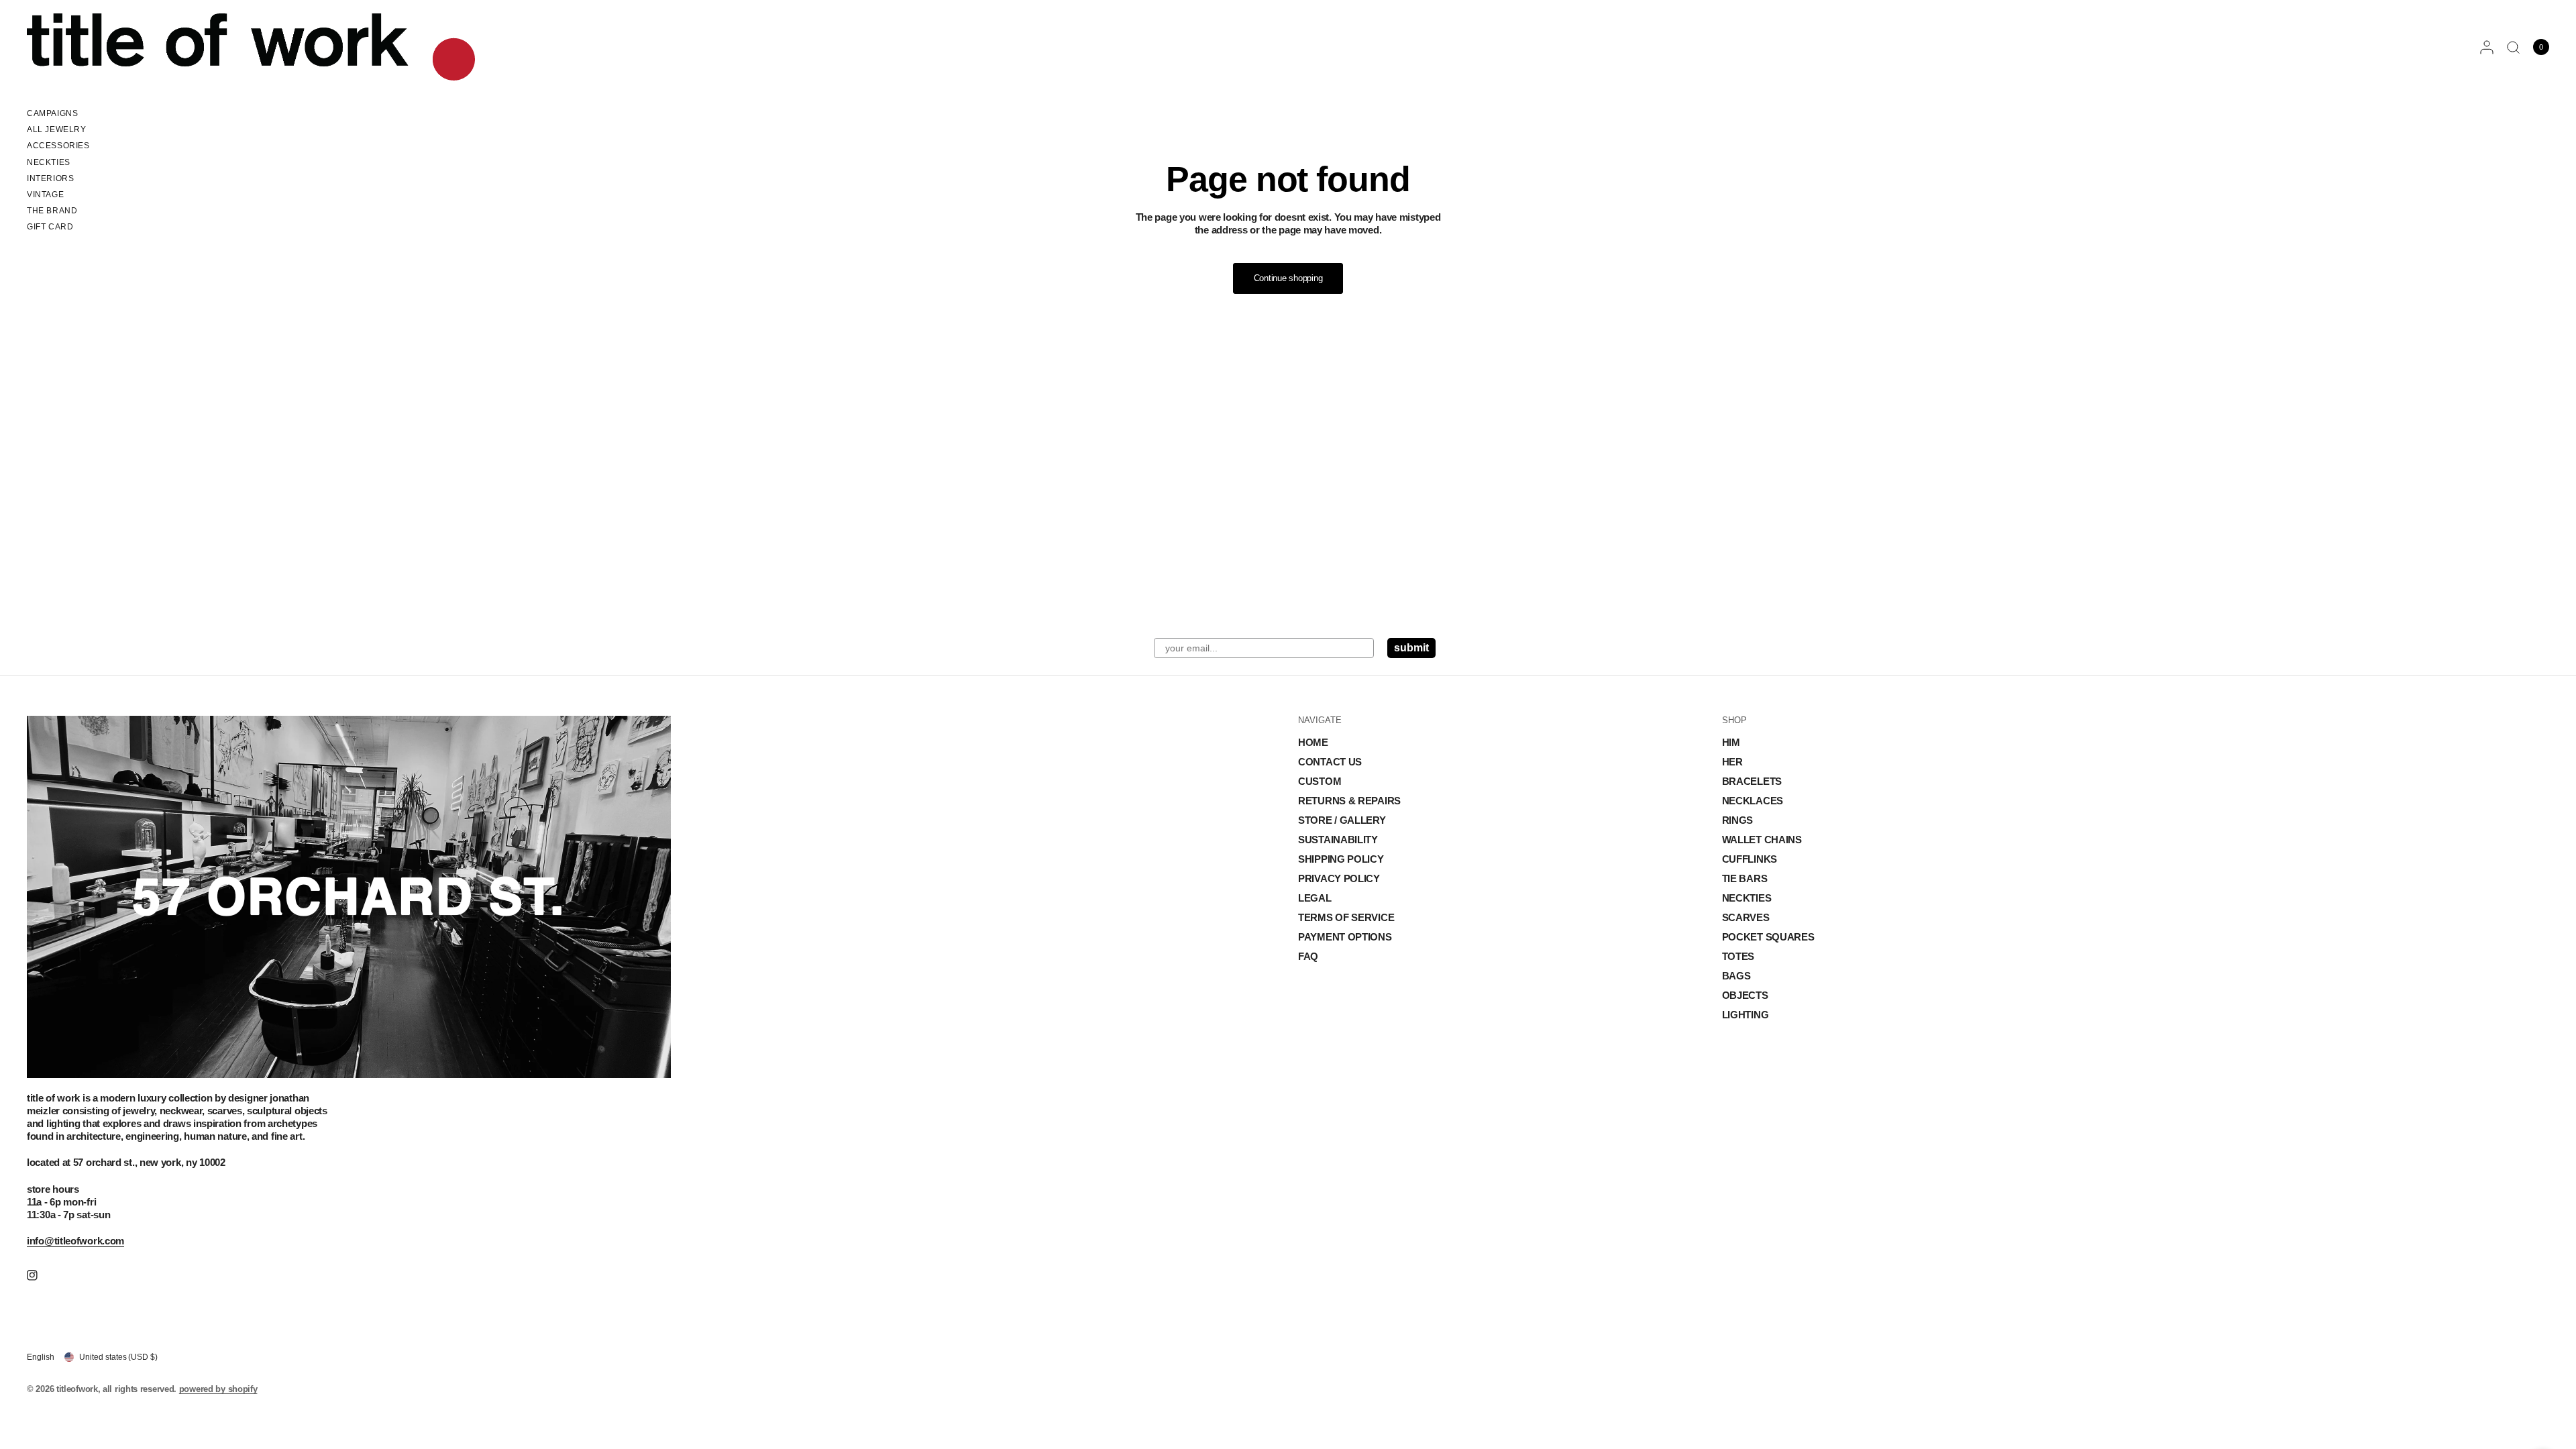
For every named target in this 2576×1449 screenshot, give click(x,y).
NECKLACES (1753, 801)
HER (1732, 762)
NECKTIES (49, 162)
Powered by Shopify (218, 1389)
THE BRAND (52, 211)
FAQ (1308, 956)
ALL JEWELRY (57, 129)
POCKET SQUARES (1768, 937)
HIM (1731, 742)
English (41, 1357)
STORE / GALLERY (1342, 820)
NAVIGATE (1320, 720)
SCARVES (1746, 917)
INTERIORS (50, 178)
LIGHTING (1746, 1015)
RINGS (1738, 820)
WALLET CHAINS (1762, 840)
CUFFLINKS (1750, 859)
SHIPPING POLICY (1341, 859)
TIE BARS (1745, 878)
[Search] (2513, 47)
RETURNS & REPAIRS (1349, 801)
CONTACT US (1330, 762)
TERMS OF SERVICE (1346, 917)
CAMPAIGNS (52, 113)
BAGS (1736, 976)
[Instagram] (42, 1275)
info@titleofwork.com (75, 1241)
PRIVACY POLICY (1339, 878)
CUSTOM (1320, 781)
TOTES (1738, 956)
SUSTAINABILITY (1338, 840)
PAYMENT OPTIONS (1345, 937)
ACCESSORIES (58, 146)
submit (1411, 648)
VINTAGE (45, 195)
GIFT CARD (50, 227)
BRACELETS (1752, 781)
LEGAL (1315, 898)
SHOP (1734, 720)
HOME (1313, 742)
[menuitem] (58, 115)
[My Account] (2487, 47)
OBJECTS (1745, 995)
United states (118, 1357)
